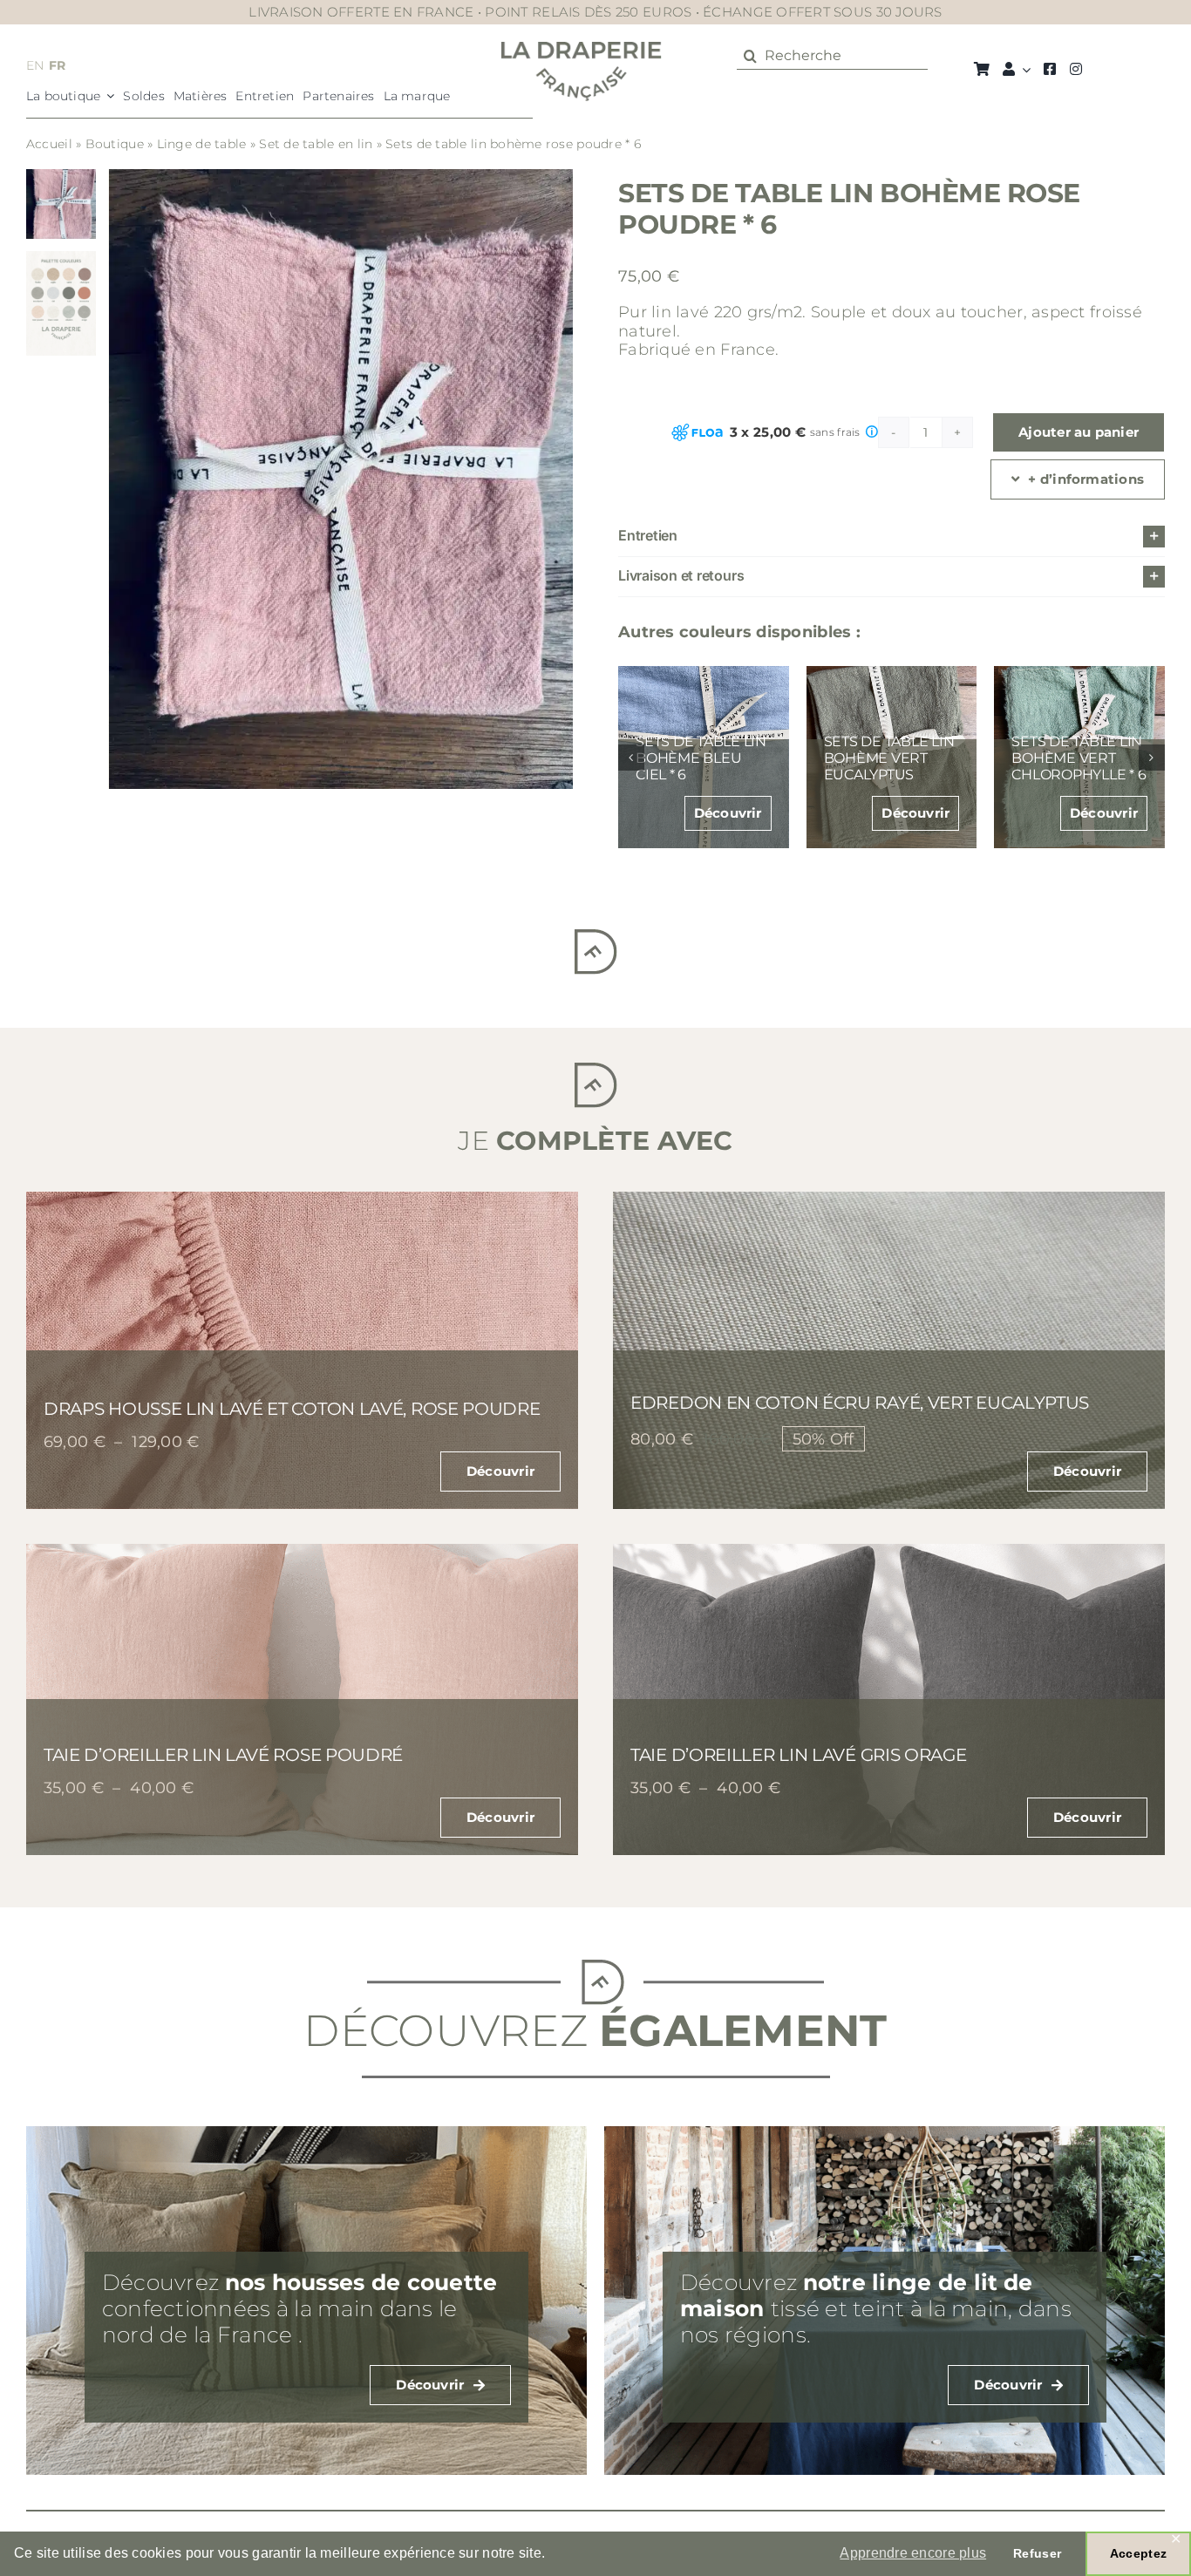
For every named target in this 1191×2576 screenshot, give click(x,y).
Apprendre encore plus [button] (913, 2553)
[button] (892, 537)
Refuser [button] (1037, 2553)
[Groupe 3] (581, 50)
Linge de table (202, 144)
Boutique (115, 144)
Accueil (49, 144)
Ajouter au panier (1079, 432)
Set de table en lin (316, 144)
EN (35, 65)
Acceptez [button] (1138, 2553)
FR (58, 65)
